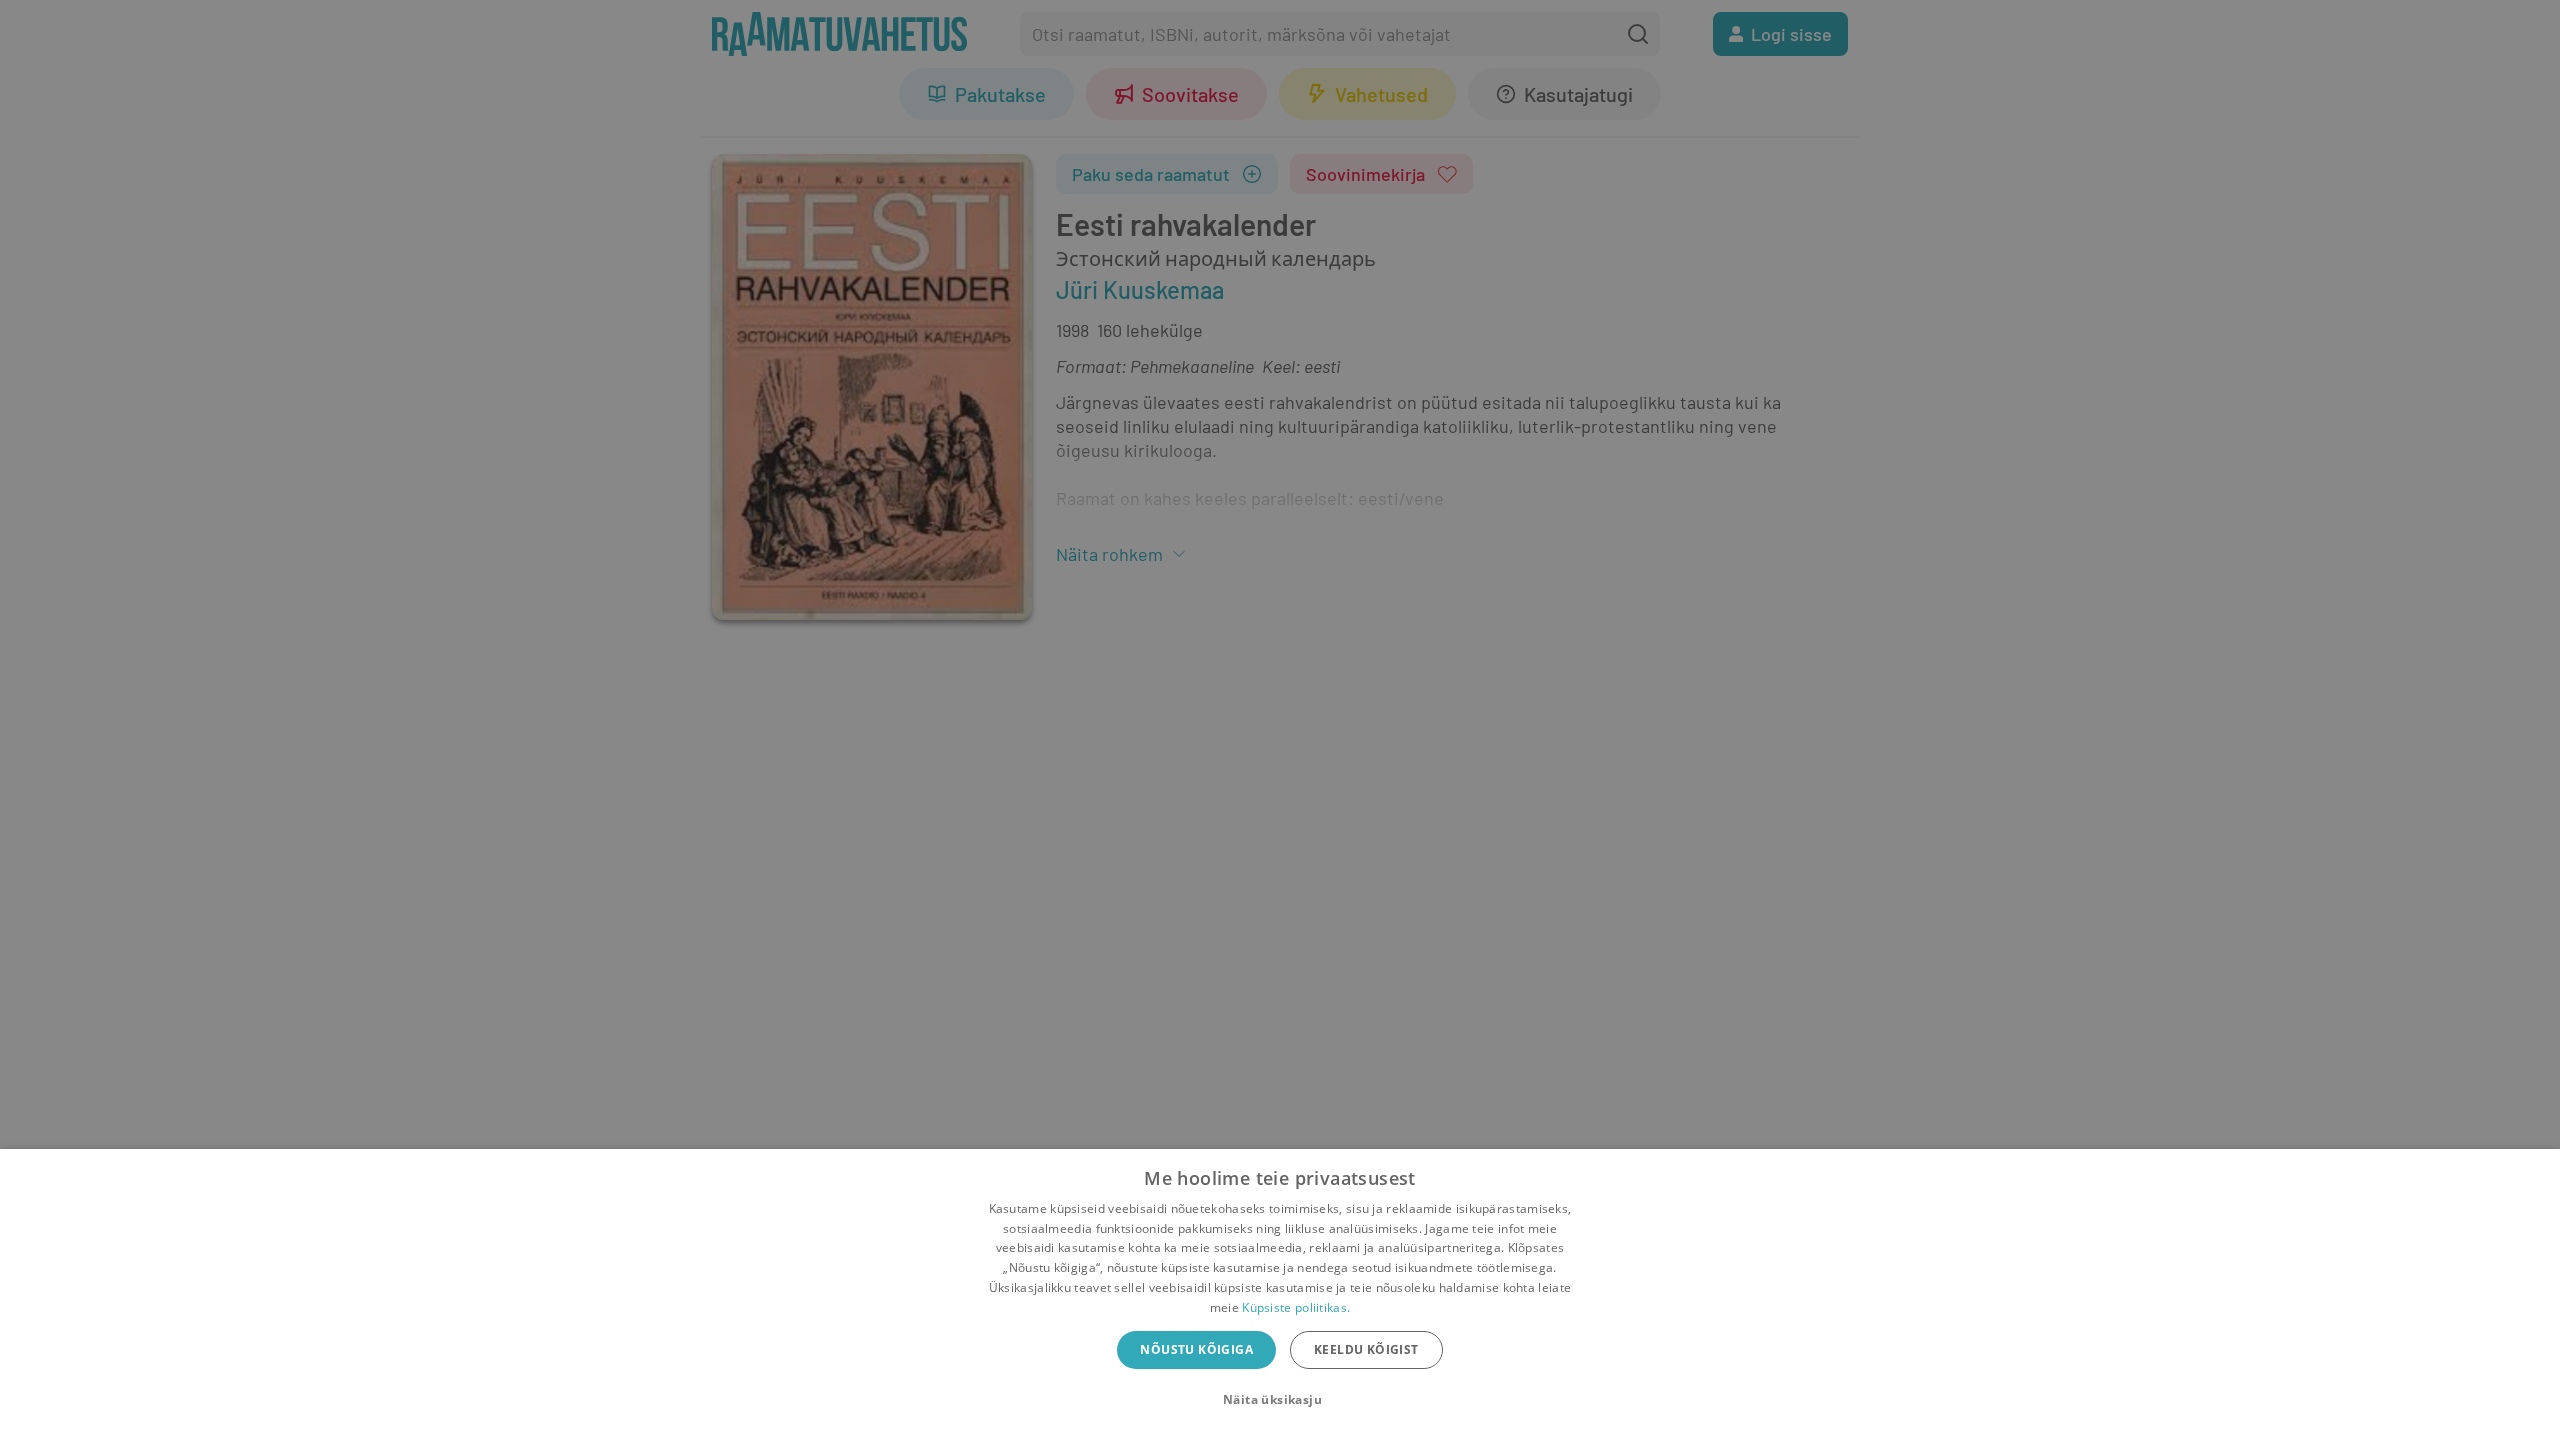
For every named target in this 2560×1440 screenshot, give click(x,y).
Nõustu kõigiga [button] (1196, 1349)
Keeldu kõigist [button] (1366, 1349)
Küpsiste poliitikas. (1296, 1307)
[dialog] (1280, 1294)
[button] (1280, 1400)
